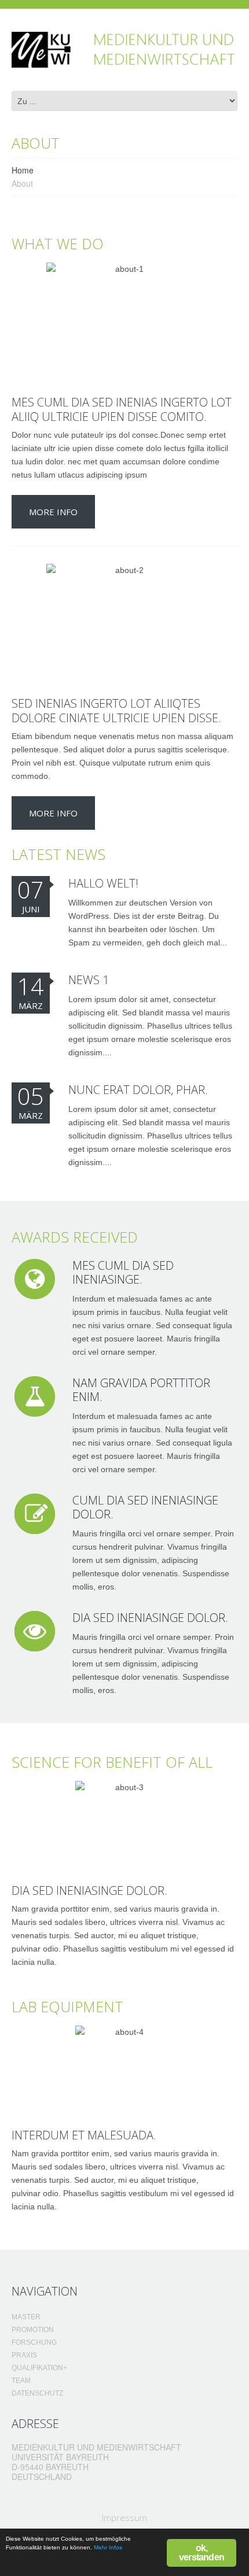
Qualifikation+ (39, 2368)
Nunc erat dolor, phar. (138, 1090)
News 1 (89, 980)
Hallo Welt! (103, 883)
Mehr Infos (108, 2547)
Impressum (124, 2518)
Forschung (34, 2342)
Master (26, 2317)
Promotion (33, 2330)
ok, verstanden (202, 2553)
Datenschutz (37, 2393)
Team (21, 2381)
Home (23, 170)
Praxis (24, 2355)
